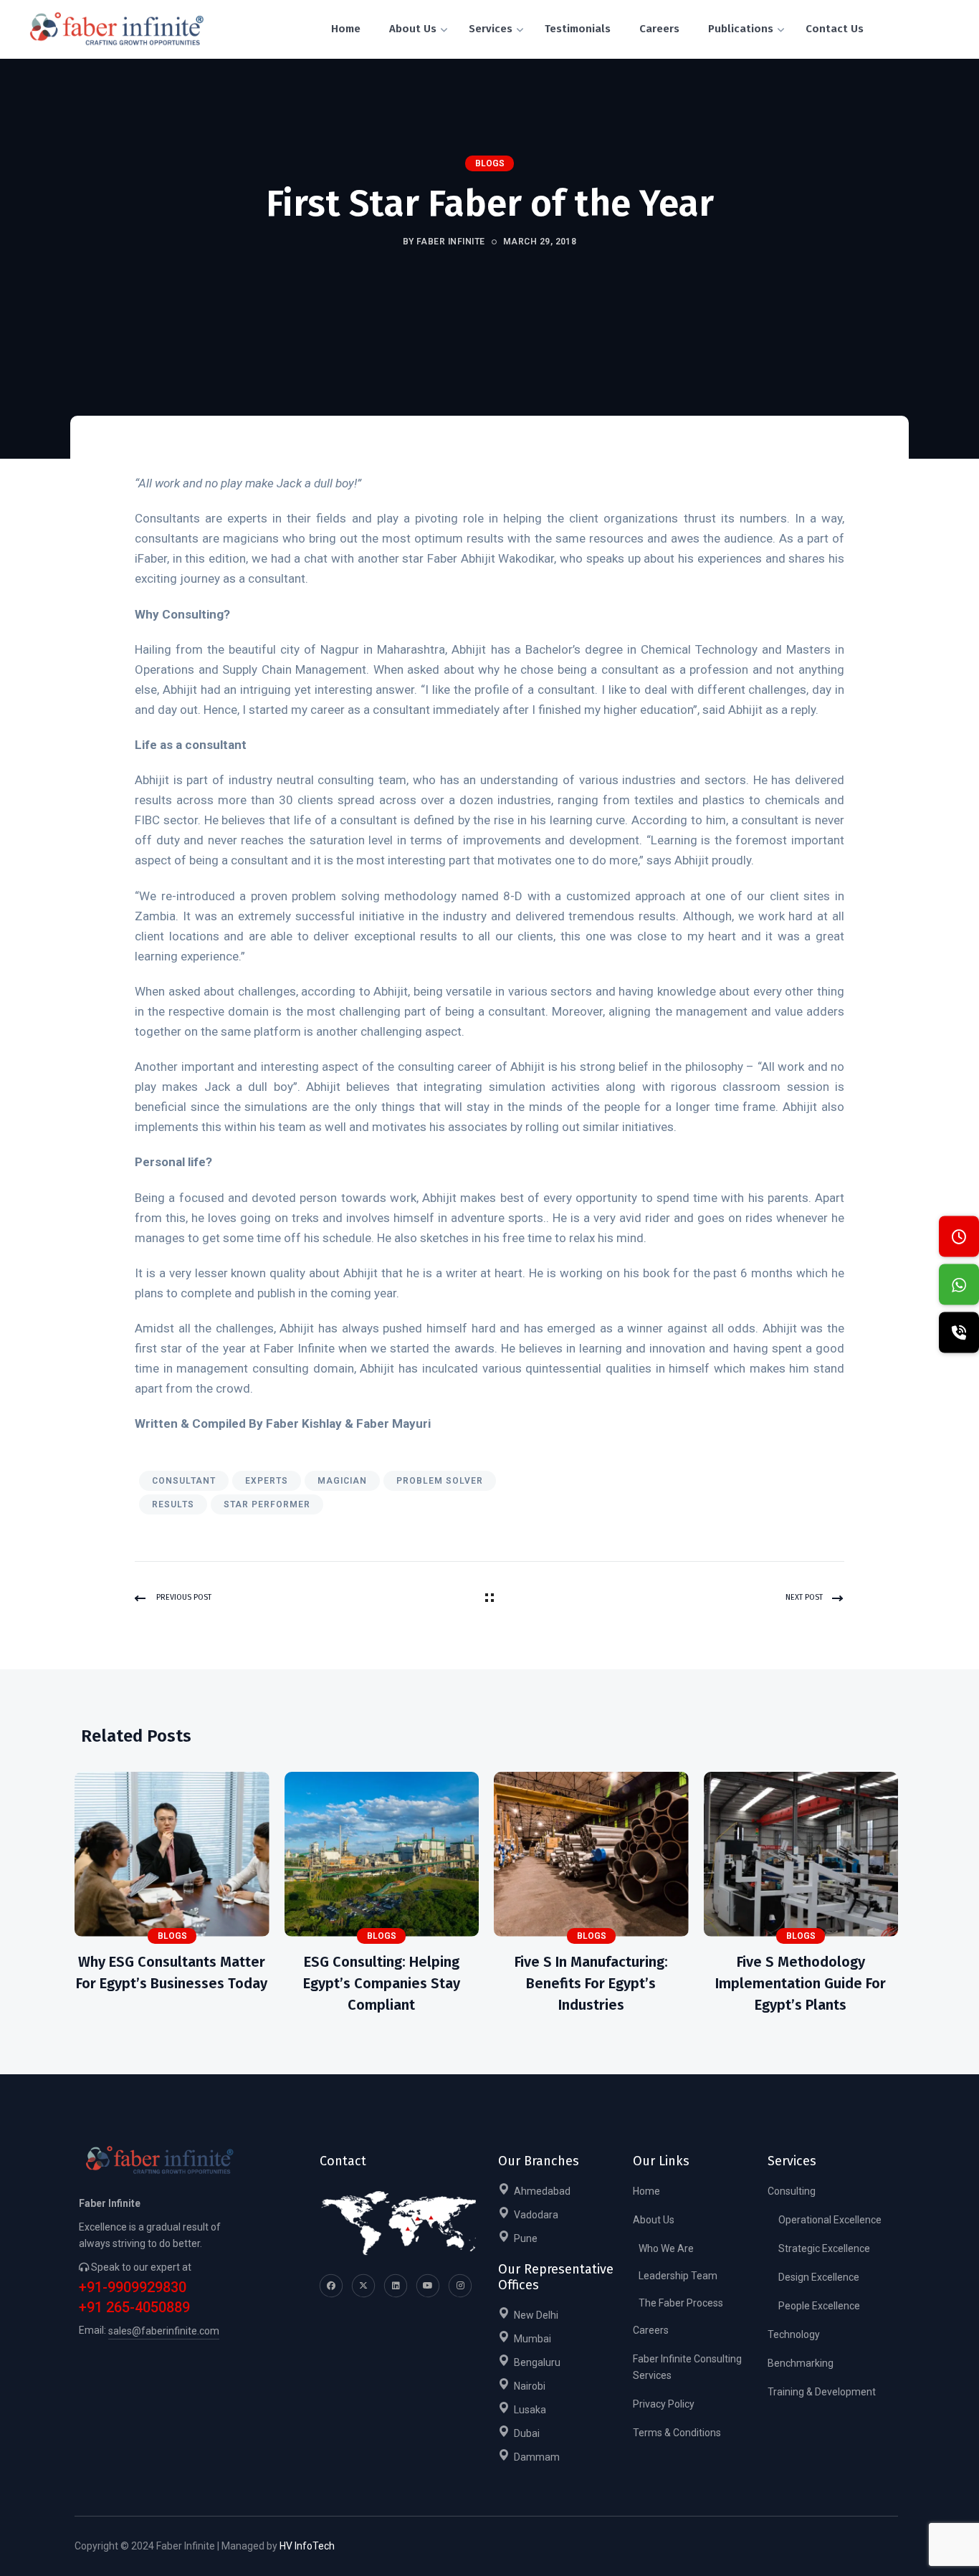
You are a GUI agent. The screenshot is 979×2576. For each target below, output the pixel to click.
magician (342, 1481)
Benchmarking (801, 2363)
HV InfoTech (307, 2546)
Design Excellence (819, 2277)
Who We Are (666, 2248)
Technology (794, 2334)
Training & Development (822, 2392)
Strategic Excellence (824, 2248)
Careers (651, 2330)
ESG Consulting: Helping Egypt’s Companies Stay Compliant (382, 1983)
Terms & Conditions (677, 2433)
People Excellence (819, 2306)
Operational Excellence (830, 2220)
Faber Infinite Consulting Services (687, 2367)
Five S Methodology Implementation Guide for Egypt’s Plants (801, 1983)
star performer (267, 1504)
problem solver (440, 1481)
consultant (184, 1481)
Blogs (490, 163)
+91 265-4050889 (134, 2308)
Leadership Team (678, 2276)
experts (267, 1481)
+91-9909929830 (133, 2288)
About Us (654, 2220)
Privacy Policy (664, 2404)
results (173, 1504)
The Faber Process (681, 2303)
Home (646, 2191)
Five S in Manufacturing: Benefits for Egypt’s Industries (591, 1983)
